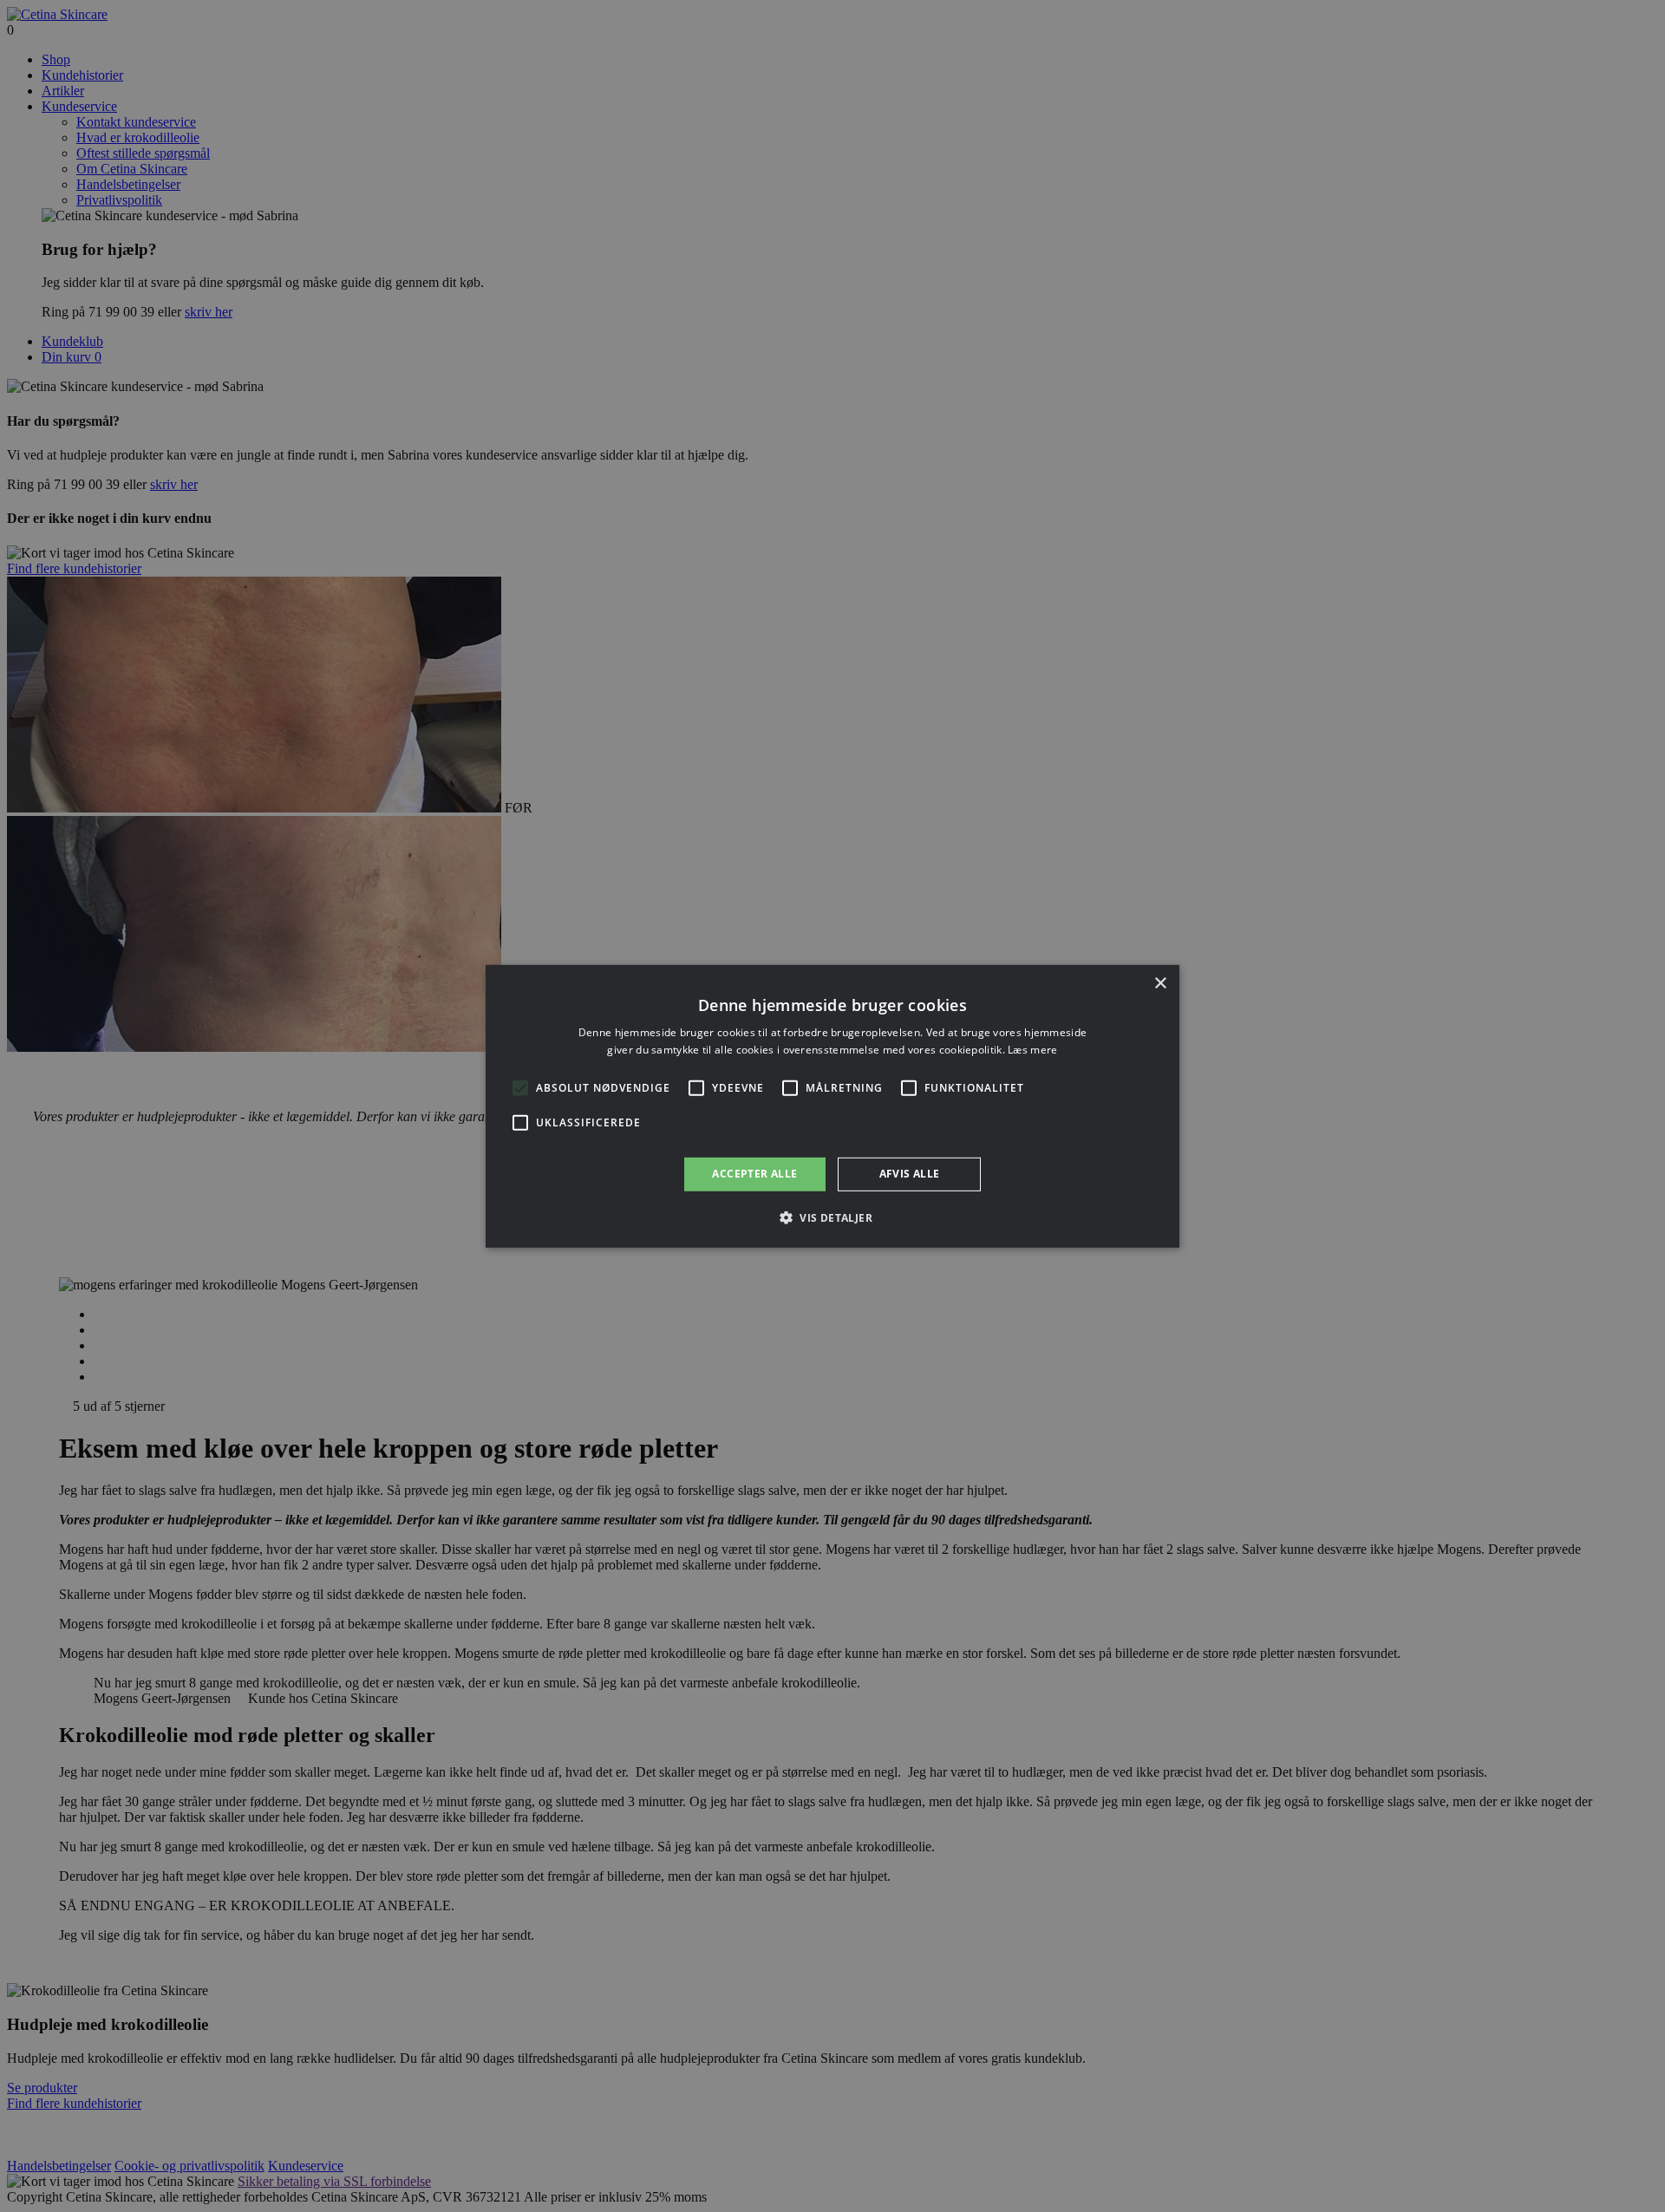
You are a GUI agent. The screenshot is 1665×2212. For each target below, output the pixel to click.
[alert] (832, 1106)
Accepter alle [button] (754, 1174)
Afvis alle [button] (910, 1174)
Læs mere (1032, 1050)
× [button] (1160, 983)
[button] (832, 1217)
